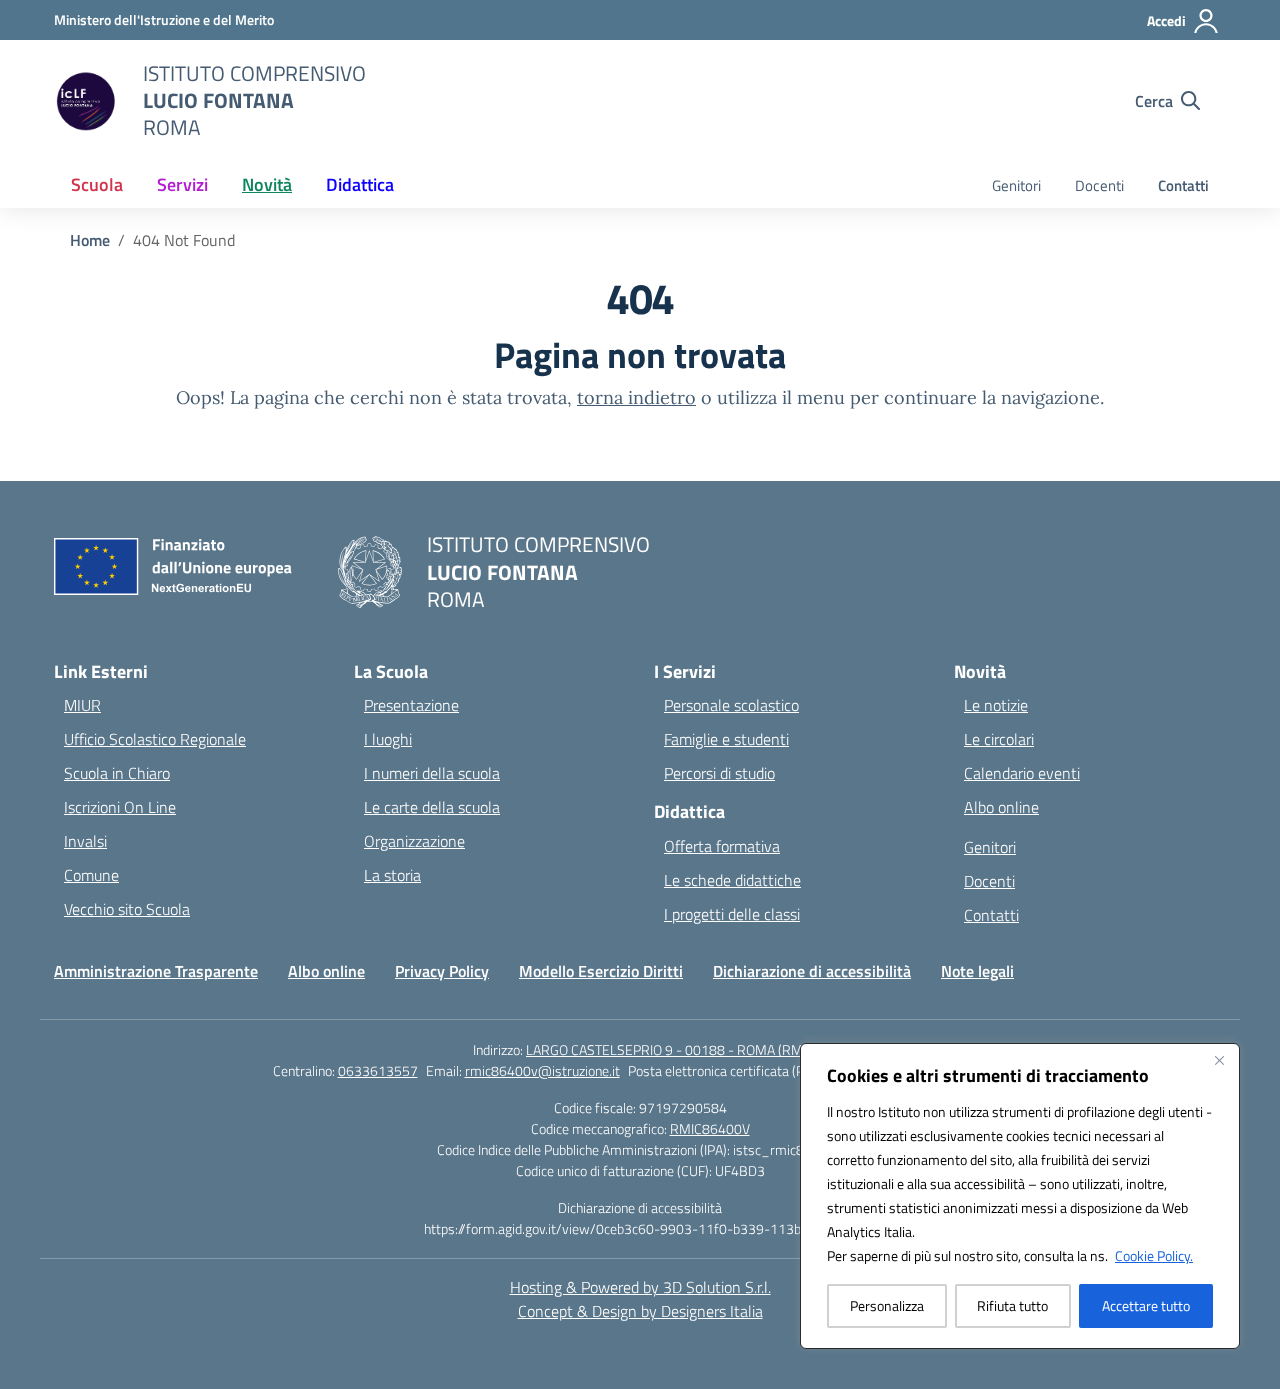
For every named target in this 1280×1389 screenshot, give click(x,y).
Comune (91, 875)
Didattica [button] (360, 184)
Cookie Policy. (1154, 1255)
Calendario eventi (1022, 773)
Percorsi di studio (719, 773)
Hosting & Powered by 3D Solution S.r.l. (640, 1287)
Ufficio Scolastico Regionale (155, 739)
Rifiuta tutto (1012, 1305)
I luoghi (388, 739)
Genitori (1016, 185)
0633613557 (378, 1070)
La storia (392, 875)
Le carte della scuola (432, 807)
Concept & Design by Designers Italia (640, 1311)
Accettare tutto (1146, 1305)
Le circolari (999, 739)
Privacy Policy (442, 971)
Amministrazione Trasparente (156, 971)
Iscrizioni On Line (120, 807)
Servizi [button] (182, 184)
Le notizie (996, 705)
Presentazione (411, 705)
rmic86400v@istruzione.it (542, 1070)
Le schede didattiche (732, 880)
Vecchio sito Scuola (127, 909)
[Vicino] (1219, 1060)
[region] (1020, 1196)
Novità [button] (267, 184)
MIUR (82, 705)
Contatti (1183, 185)
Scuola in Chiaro (117, 773)
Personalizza (887, 1305)
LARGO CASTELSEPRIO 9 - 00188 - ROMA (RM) (666, 1049)
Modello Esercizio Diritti (601, 971)
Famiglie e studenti (726, 739)
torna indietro (636, 397)
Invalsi (85, 841)
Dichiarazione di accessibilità (812, 971)
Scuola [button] (97, 184)
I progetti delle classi (732, 914)
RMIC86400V (710, 1128)
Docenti (1099, 185)
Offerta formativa (722, 846)
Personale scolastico (731, 705)
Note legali (977, 971)
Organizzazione (414, 841)
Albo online (1001, 807)
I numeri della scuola (432, 773)
